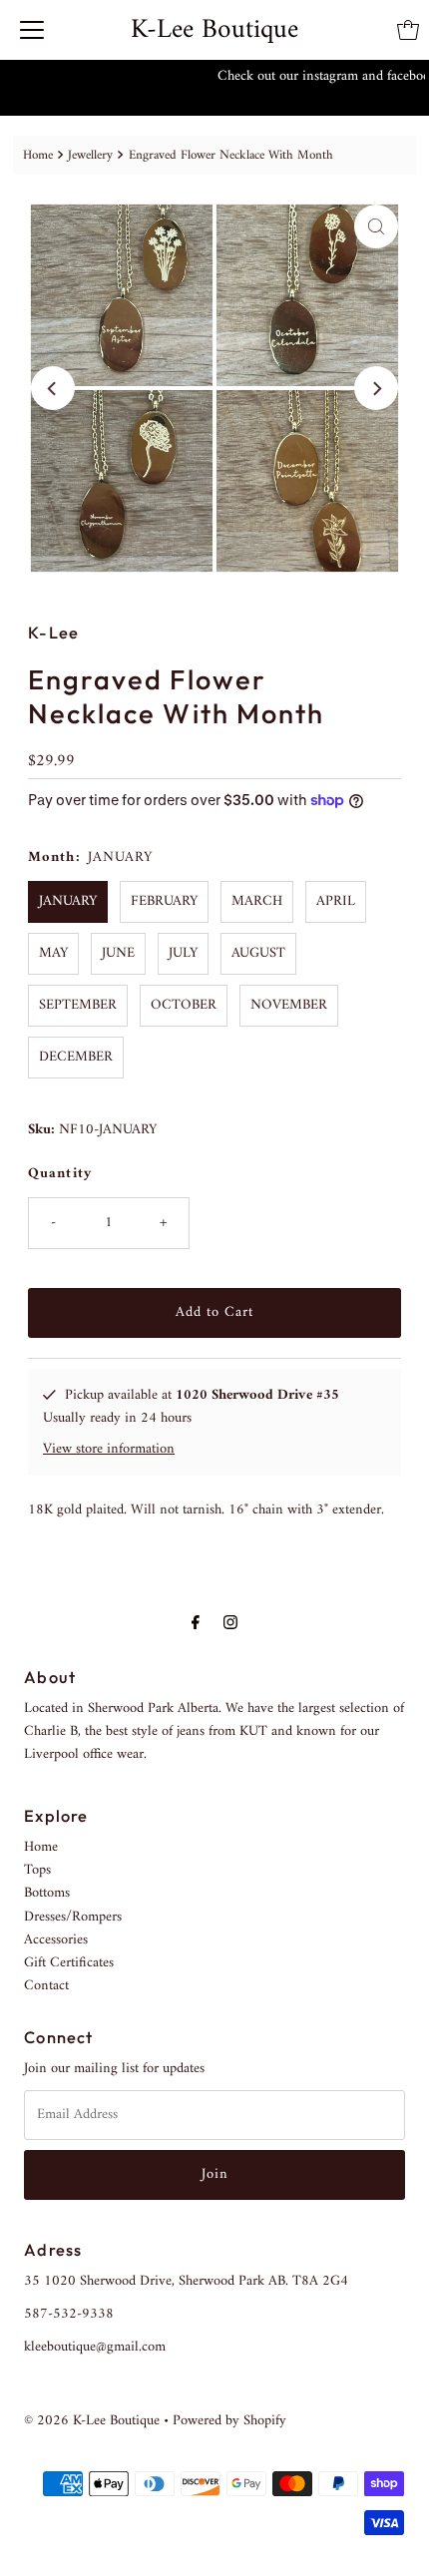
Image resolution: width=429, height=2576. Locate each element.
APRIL (336, 901)
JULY (183, 953)
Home (38, 155)
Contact (46, 1986)
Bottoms (47, 1893)
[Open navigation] (32, 30)
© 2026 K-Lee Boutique (92, 2421)
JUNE (118, 953)
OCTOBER (184, 1005)
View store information (109, 1449)
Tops (37, 1870)
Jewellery (90, 155)
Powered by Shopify (229, 2421)
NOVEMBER (289, 1005)
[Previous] (53, 388)
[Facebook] (196, 1624)
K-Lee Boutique (214, 30)
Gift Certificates (69, 1963)
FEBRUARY (164, 901)
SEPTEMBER (78, 1005)
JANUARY (68, 901)
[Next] (376, 388)
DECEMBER (76, 1057)
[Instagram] (230, 1624)
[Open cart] (408, 30)
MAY (53, 953)
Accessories (56, 1940)
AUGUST (258, 953)
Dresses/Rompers (73, 1917)
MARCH (257, 901)
